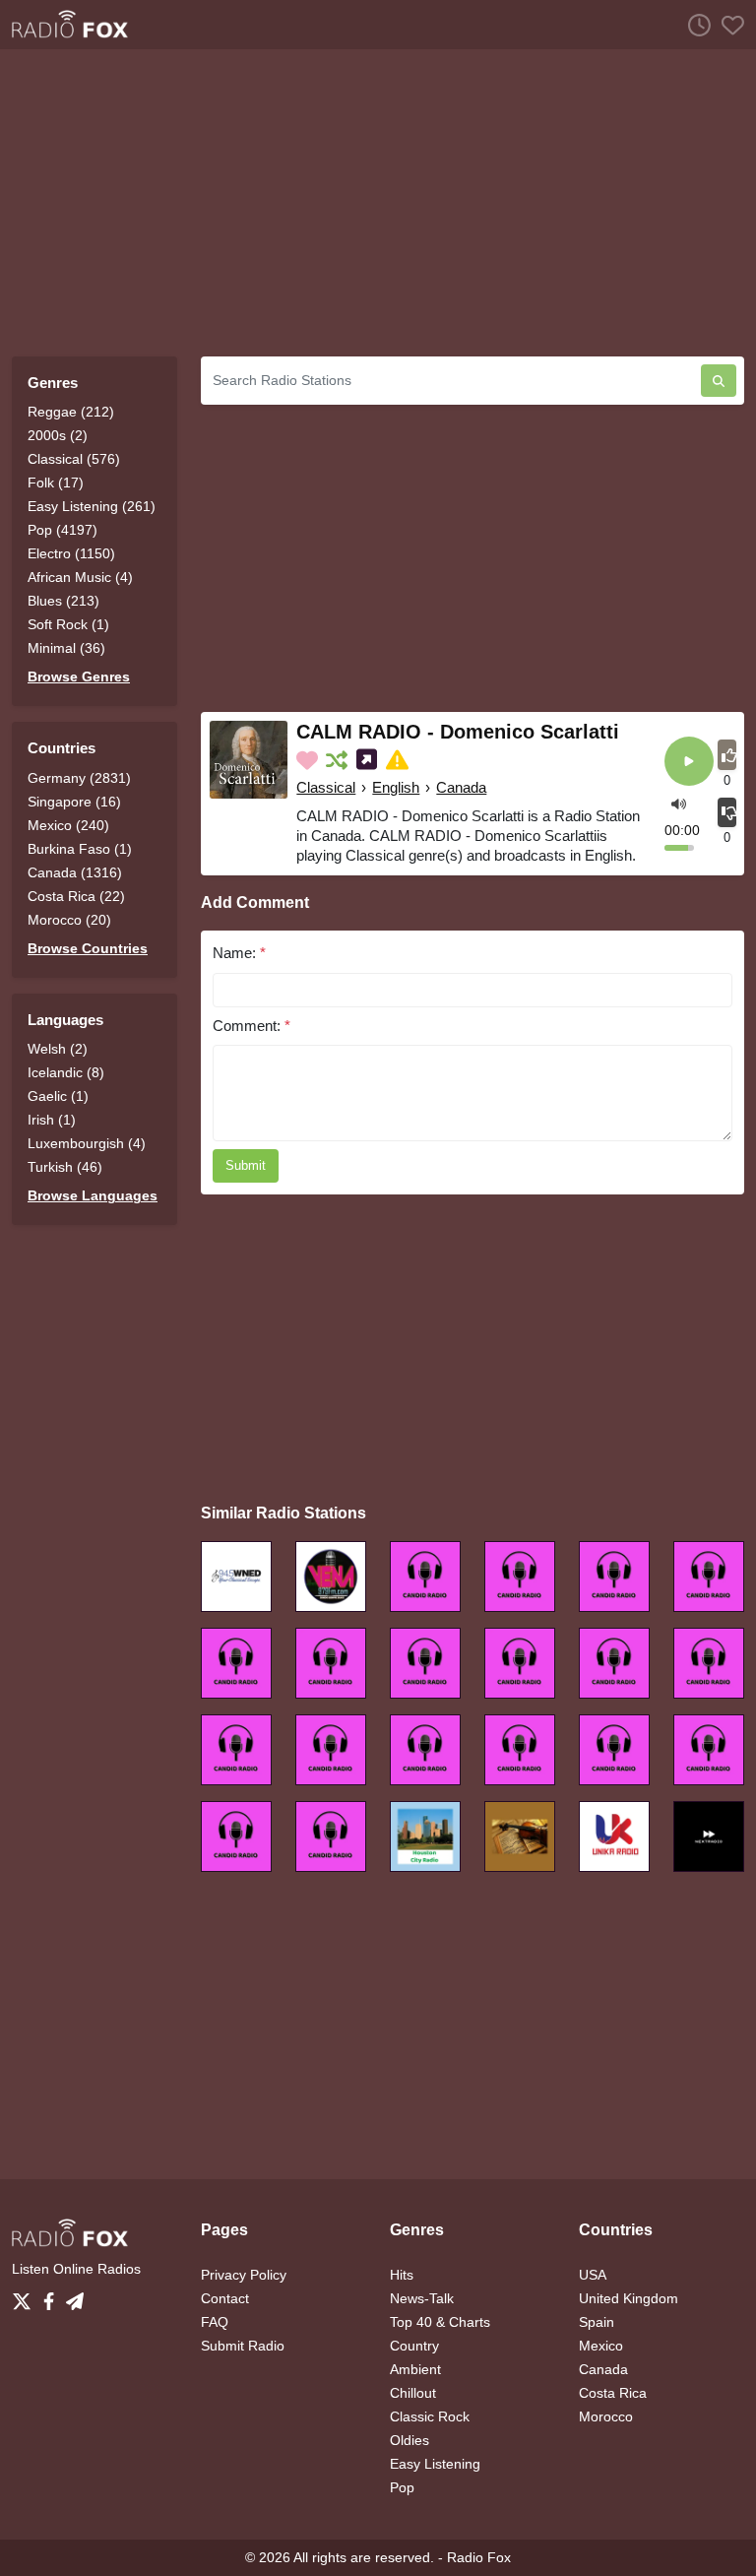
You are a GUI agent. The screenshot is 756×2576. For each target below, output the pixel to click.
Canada (461, 787)
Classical (326, 787)
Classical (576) (74, 459)
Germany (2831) (79, 778)
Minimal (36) (66, 648)
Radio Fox (479, 2557)
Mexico (601, 2346)
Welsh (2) (58, 1049)
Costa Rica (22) (76, 896)
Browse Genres (79, 676)
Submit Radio (243, 2346)
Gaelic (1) (58, 1096)
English (396, 787)
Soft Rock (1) (68, 624)
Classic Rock (430, 2416)
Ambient (415, 2369)
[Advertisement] (378, 203)
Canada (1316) (75, 872)
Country (414, 2346)
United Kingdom (629, 2298)
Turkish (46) (65, 1167)
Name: (239, 953)
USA (593, 2275)
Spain (597, 2322)
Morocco (606, 2416)
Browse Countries (88, 948)
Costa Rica (613, 2393)
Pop (402, 2487)
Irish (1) (52, 1120)
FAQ (215, 2322)
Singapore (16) (74, 802)
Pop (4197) (63, 530)
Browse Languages (93, 1195)
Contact (225, 2298)
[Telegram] (75, 2295)
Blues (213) (63, 601)
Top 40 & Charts (440, 2322)
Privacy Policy (244, 2275)
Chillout (413, 2393)
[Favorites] (727, 25)
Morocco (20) (69, 920)
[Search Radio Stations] (719, 381)
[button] (679, 803)
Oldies (409, 2440)
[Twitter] (26, 2295)
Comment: (252, 1026)
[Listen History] (694, 25)
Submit (246, 1165)
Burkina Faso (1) (80, 849)
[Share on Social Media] (369, 760)
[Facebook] (53, 2295)
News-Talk (422, 2298)
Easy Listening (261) (92, 506)
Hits (402, 2275)
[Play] (689, 763)
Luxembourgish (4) (87, 1143)
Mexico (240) (68, 825)
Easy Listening (435, 2464)
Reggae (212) (71, 412)
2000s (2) (58, 435)
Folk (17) (56, 483)
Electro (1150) (71, 553)
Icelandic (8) (66, 1072)
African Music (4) (80, 577)
